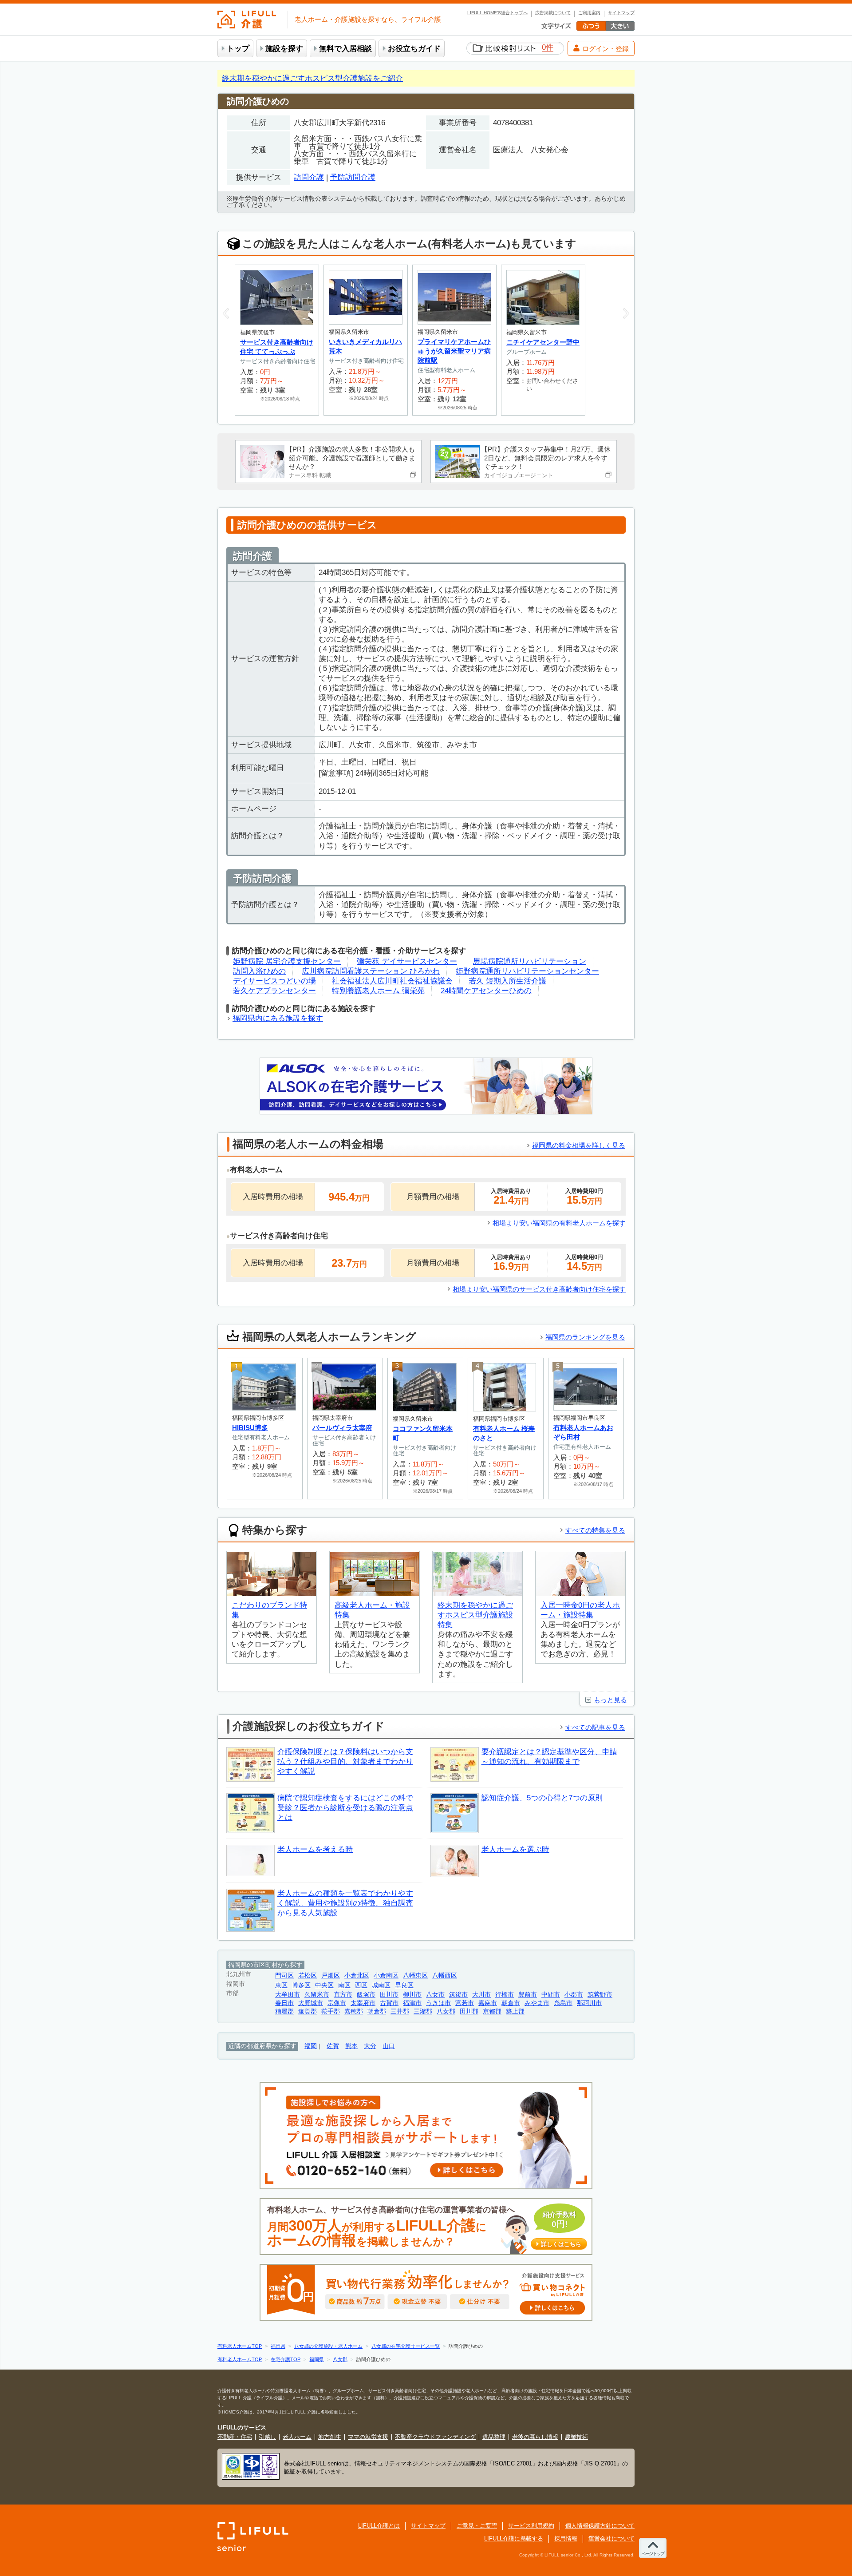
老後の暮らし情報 (535, 2437)
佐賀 (333, 2046)
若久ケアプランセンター (274, 991)
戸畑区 (331, 1976)
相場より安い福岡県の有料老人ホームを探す (559, 1223)
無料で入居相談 (345, 49)
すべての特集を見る (595, 1530)
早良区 (404, 1985)
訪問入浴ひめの (259, 971)
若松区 (308, 1976)
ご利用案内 (589, 13)
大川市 (481, 1995)
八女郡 (446, 2011)
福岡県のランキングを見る (585, 1337)
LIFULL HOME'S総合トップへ (497, 13)
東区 (281, 1985)
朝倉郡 (377, 2011)
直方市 (343, 1995)
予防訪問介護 (353, 177)
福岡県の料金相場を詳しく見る (579, 1145)
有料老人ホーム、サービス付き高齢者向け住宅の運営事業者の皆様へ (424, 2227)
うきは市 (438, 2003)
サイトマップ (621, 13)
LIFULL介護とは (379, 2526)
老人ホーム (297, 2437)
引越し (267, 2437)
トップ (238, 49)
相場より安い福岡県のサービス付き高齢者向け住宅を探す (539, 1289)
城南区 (381, 1985)
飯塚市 (366, 1995)
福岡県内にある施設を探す (278, 1018)
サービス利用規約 (531, 2526)
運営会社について (611, 2538)
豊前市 (528, 1995)
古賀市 (389, 2003)
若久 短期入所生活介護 (507, 981)
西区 (361, 1985)
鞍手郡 (331, 2011)
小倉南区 (386, 1976)
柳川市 (412, 1995)
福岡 (311, 2046)
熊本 (351, 2046)
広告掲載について (553, 13)
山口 (389, 2046)
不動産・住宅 (235, 2437)
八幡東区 (415, 1976)
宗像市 (337, 2003)
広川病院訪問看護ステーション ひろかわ (371, 971)
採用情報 (566, 2538)
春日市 (284, 2003)
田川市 (389, 1995)
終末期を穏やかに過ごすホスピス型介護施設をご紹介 (312, 78)
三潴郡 (423, 2011)
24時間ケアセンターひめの (486, 991)
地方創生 (330, 2437)
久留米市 (317, 1995)
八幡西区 (445, 1976)
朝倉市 (511, 2003)
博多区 (301, 1985)
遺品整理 (494, 2437)
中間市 (551, 1995)
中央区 (324, 1985)
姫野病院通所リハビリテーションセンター (527, 971)
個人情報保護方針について (600, 2526)
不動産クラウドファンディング (435, 2437)
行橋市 (505, 1995)
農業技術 (576, 2437)
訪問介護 (309, 177)
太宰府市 (363, 2003)
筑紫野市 (600, 1995)
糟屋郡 (284, 2011)
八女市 (435, 1995)
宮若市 (465, 2003)
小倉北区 (357, 1976)
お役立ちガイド (414, 49)
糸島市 (563, 2003)
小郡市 (574, 1995)
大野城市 (311, 2003)
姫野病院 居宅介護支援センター (287, 961)
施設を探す (284, 49)
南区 (344, 1985)
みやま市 (537, 2003)
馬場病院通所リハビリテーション (530, 961)
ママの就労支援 (368, 2437)
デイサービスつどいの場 (274, 981)
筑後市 (458, 1995)
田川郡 (469, 2011)
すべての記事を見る (595, 1727)
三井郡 (400, 2011)
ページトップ (653, 2554)
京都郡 (492, 2011)
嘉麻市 (488, 2003)
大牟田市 (288, 1995)
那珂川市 (589, 2003)
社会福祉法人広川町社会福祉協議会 (392, 981)
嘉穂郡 (354, 2011)
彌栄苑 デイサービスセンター (407, 961)
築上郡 (515, 2011)
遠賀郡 (308, 2011)
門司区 (284, 1976)
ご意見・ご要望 (477, 2526)
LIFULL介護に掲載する (514, 2538)
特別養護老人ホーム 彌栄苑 (378, 991)
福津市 (412, 2003)
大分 (370, 2046)
